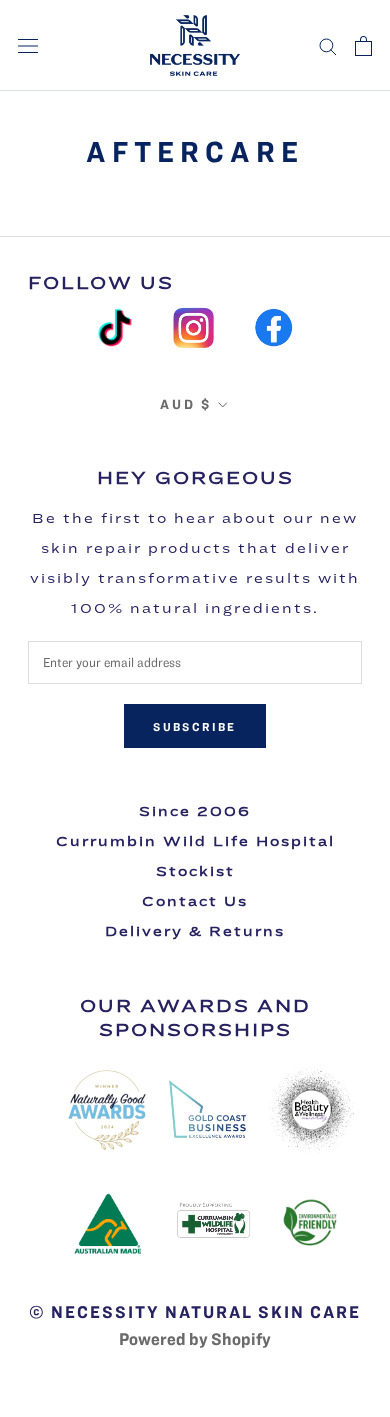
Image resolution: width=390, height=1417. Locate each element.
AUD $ (186, 404)
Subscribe (195, 726)
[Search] (328, 45)
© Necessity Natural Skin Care (195, 1311)
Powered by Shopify (195, 1338)
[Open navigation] (28, 45)
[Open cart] (363, 46)
